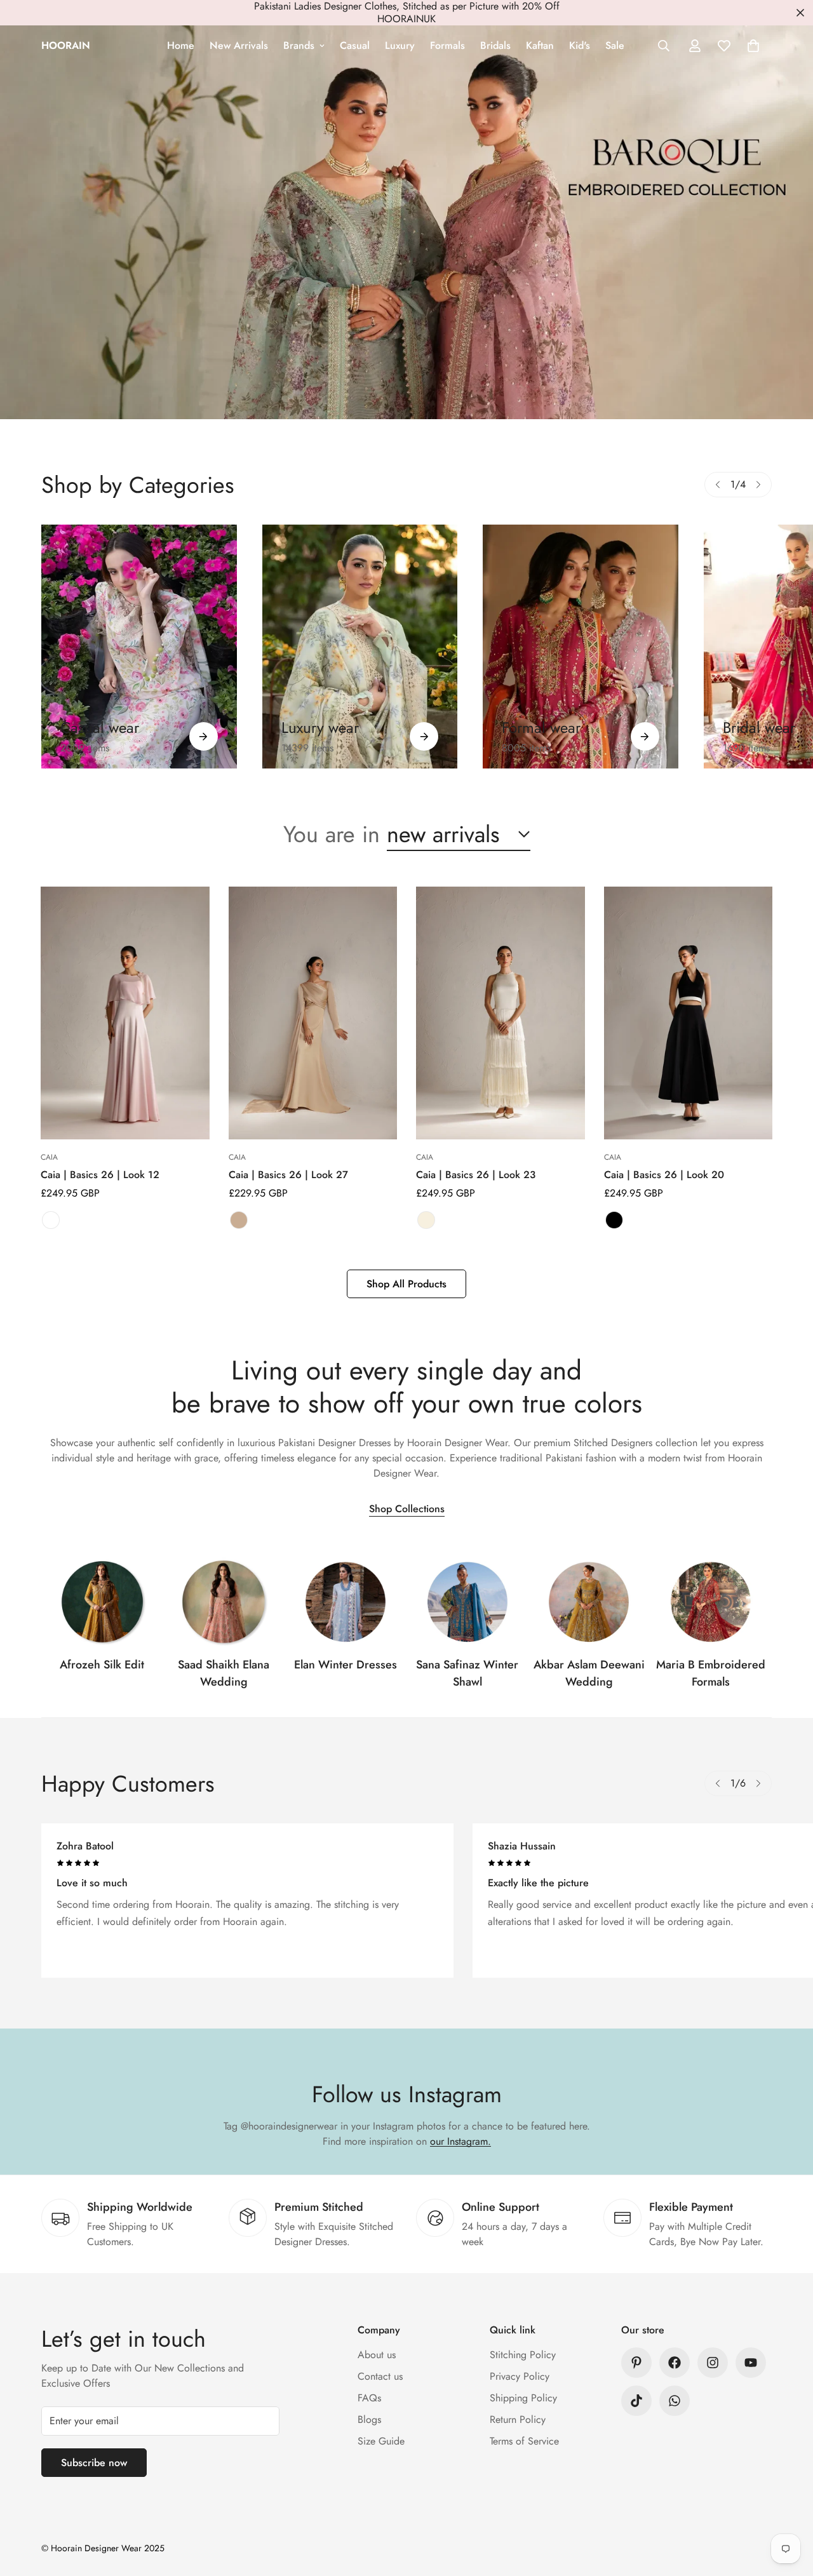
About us (377, 2355)
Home (181, 45)
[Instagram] (713, 2363)
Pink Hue (51, 1220)
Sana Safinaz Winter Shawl (467, 1673)
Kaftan (540, 45)
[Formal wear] (645, 736)
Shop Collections (407, 1509)
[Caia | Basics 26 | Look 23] (501, 1013)
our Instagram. (460, 2141)
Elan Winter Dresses (346, 1665)
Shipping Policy (523, 2398)
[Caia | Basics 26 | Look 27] (313, 1013)
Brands (299, 45)
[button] (753, 46)
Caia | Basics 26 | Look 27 (288, 1175)
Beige (239, 1220)
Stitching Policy (523, 2355)
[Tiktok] (636, 2401)
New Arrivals (239, 45)
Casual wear (100, 728)
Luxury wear (320, 728)
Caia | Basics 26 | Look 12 (100, 1175)
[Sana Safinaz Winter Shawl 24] (467, 1602)
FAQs (369, 2398)
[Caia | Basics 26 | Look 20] (689, 1013)
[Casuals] (139, 647)
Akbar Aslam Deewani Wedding (589, 1673)
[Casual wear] (204, 736)
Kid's (580, 45)
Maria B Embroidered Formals (711, 1673)
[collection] (102, 1602)
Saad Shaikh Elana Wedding (224, 1673)
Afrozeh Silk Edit (102, 1665)
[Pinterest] (636, 2363)
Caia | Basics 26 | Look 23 (476, 1175)
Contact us (380, 2376)
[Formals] (581, 647)
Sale (615, 45)
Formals (447, 45)
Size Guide (381, 2441)
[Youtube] (751, 2363)
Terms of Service (524, 2441)
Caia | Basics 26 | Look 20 (664, 1175)
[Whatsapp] (675, 2401)
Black (614, 1220)
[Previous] (718, 485)
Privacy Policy (520, 2376)
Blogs (369, 2419)
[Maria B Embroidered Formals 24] (711, 1602)
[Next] (758, 485)
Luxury (400, 45)
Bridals (495, 45)
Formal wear (541, 728)
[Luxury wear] (424, 736)
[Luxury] (360, 647)
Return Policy (518, 2419)
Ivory (426, 1220)
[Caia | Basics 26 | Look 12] (125, 1013)
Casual (355, 45)
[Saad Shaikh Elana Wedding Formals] (224, 1602)
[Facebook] (675, 2363)
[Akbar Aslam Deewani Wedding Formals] (589, 1602)
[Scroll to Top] (788, 2507)
